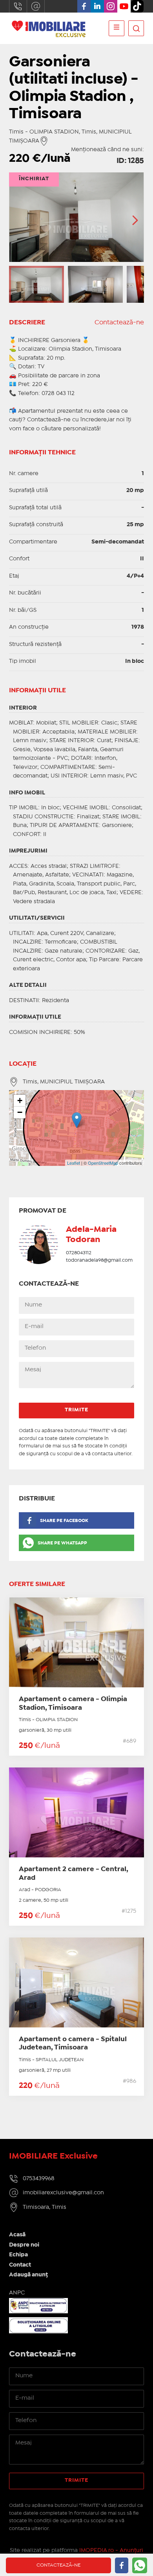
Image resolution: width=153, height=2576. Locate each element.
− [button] (20, 1112)
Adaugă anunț (28, 2275)
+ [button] (20, 1100)
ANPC (17, 2293)
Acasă (17, 2235)
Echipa (18, 2255)
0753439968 (18, 6)
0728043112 (79, 1253)
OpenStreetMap (103, 1163)
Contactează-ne (119, 323)
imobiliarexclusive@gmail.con (36, 6)
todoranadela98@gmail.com (99, 1260)
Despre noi (24, 2245)
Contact (20, 2265)
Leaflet (74, 1163)
